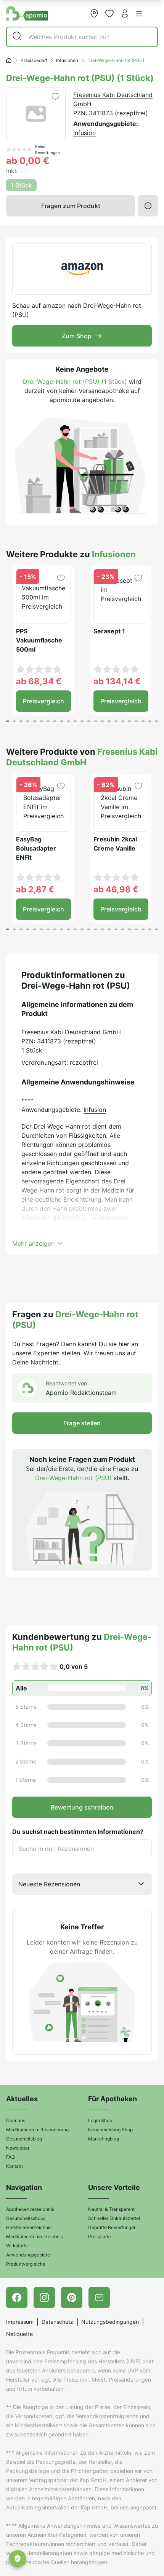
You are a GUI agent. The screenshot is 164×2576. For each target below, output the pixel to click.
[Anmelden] (125, 13)
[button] (139, 14)
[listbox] (82, 1884)
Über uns (16, 2120)
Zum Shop (77, 336)
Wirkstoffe (17, 2246)
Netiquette (19, 2334)
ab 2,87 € (35, 889)
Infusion (84, 133)
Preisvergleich (43, 701)
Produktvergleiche (26, 2264)
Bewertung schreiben (82, 1807)
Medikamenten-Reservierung (37, 2130)
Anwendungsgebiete (28, 2255)
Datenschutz (57, 2322)
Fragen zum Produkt (71, 206)
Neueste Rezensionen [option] (49, 1884)
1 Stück (21, 185)
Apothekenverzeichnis (30, 2209)
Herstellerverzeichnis (29, 2227)
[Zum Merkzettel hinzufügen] (55, 96)
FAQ (10, 2157)
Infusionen (67, 60)
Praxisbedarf (34, 60)
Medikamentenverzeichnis (35, 2237)
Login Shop (100, 2120)
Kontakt (14, 2166)
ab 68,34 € (39, 681)
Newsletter (18, 2148)
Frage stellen (82, 1423)
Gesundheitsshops (26, 2218)
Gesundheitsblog (24, 2139)
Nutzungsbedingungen (110, 2322)
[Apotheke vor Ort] (94, 13)
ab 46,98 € (116, 889)
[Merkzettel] (109, 13)
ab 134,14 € (117, 681)
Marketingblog (104, 2139)
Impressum (20, 2322)
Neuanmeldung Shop (110, 2130)
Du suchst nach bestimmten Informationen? (78, 1832)
